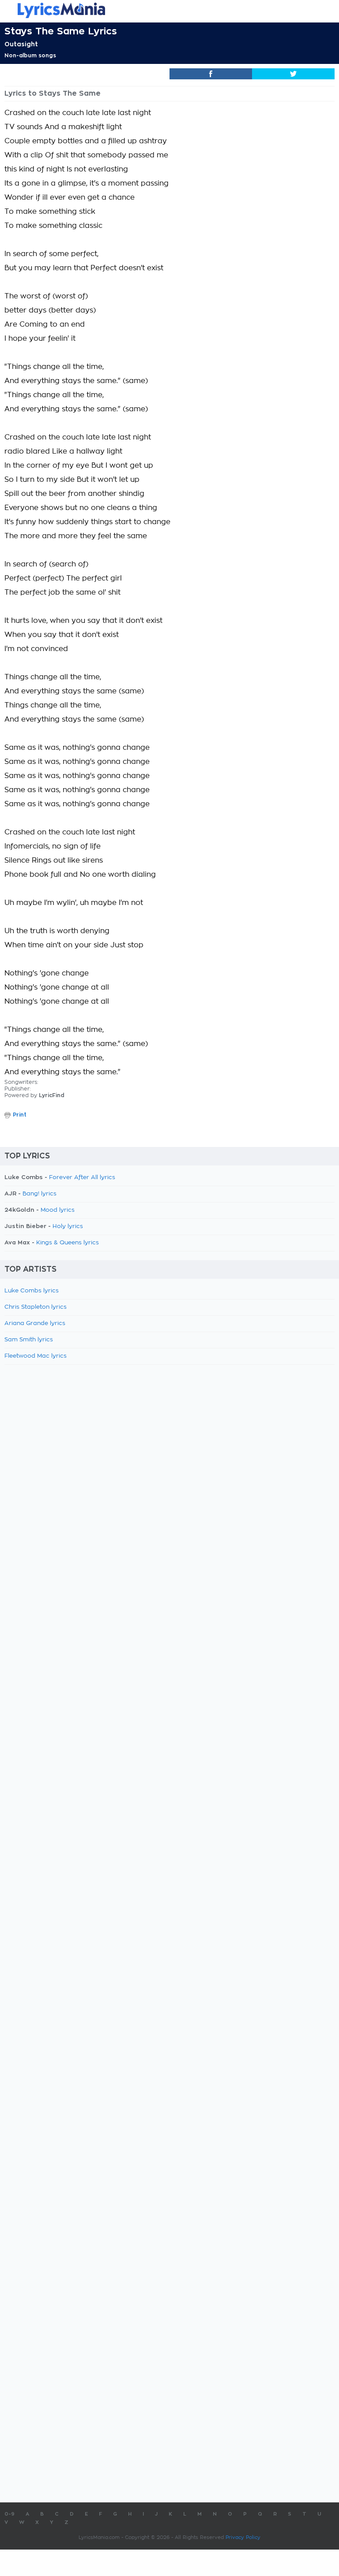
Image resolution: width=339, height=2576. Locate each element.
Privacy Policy (243, 2537)
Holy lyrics (68, 1227)
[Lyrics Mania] (169, 10)
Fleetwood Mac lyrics (36, 1356)
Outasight (21, 44)
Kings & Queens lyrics (68, 1243)
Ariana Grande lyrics (35, 1323)
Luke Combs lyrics (32, 1291)
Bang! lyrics (40, 1194)
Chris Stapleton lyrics (36, 1307)
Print (20, 1115)
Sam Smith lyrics (29, 1340)
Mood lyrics (58, 1210)
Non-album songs (30, 56)
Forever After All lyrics (82, 1178)
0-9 (9, 2514)
